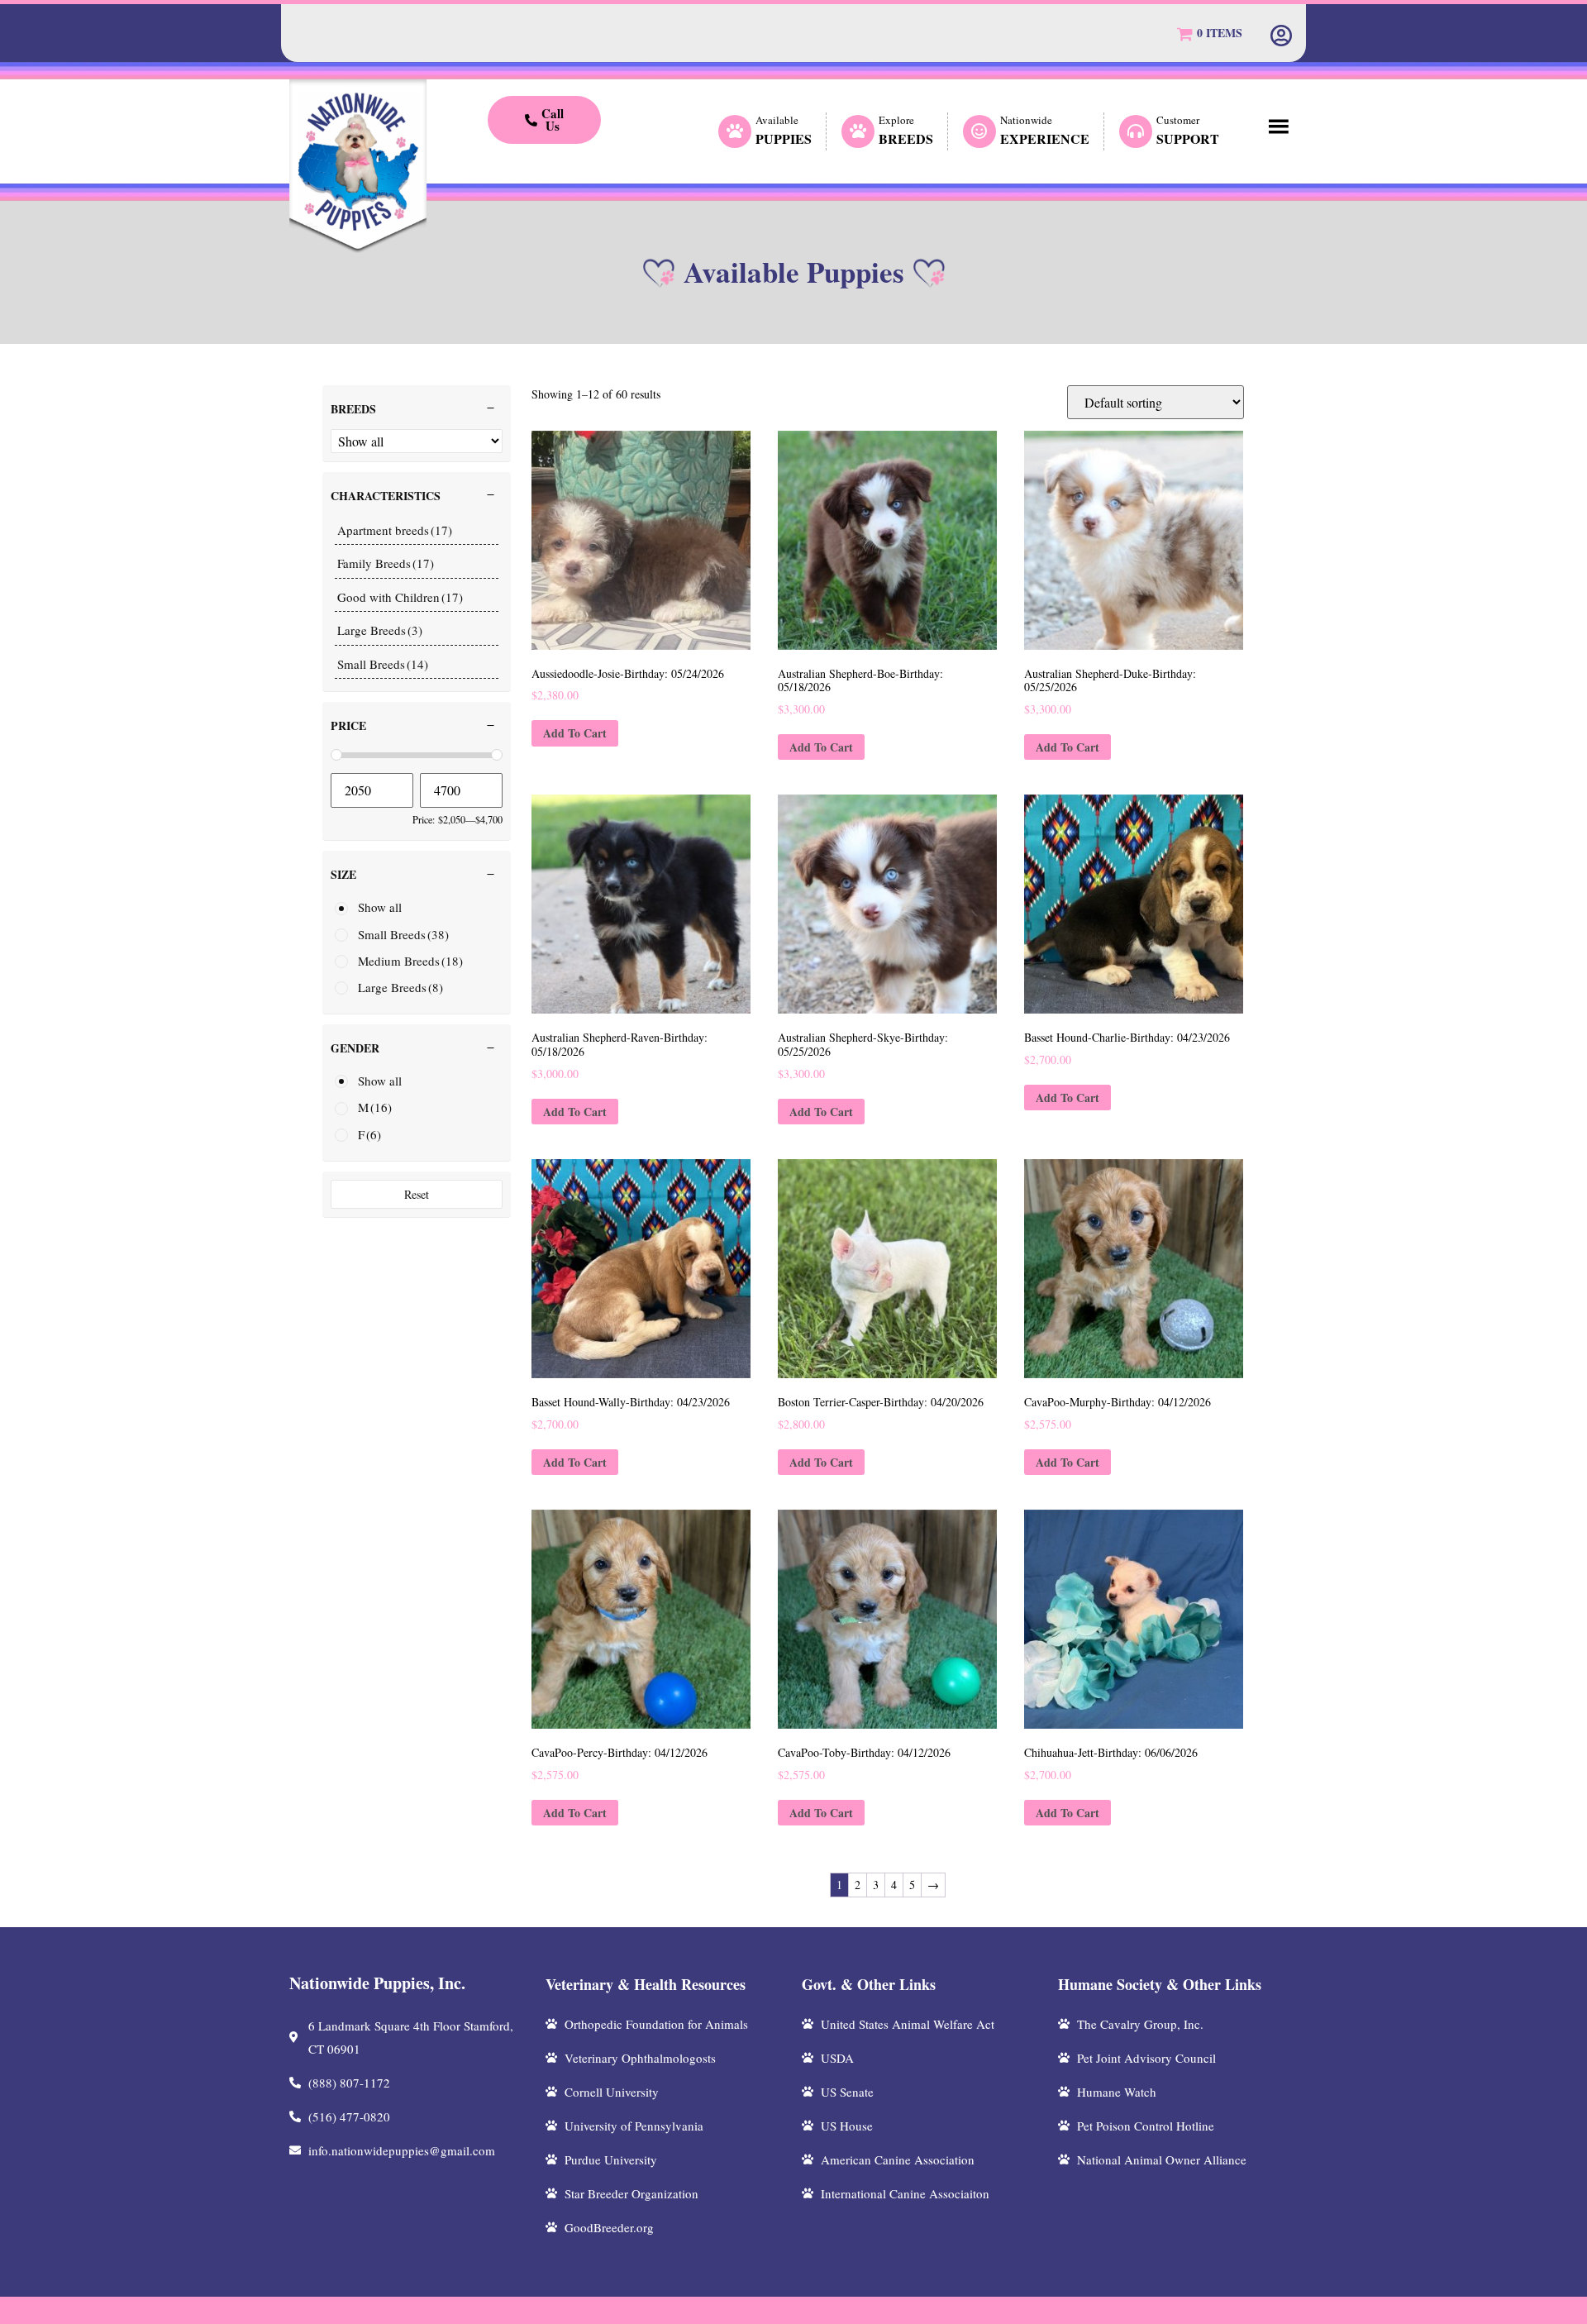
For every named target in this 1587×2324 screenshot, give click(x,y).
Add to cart (575, 733)
